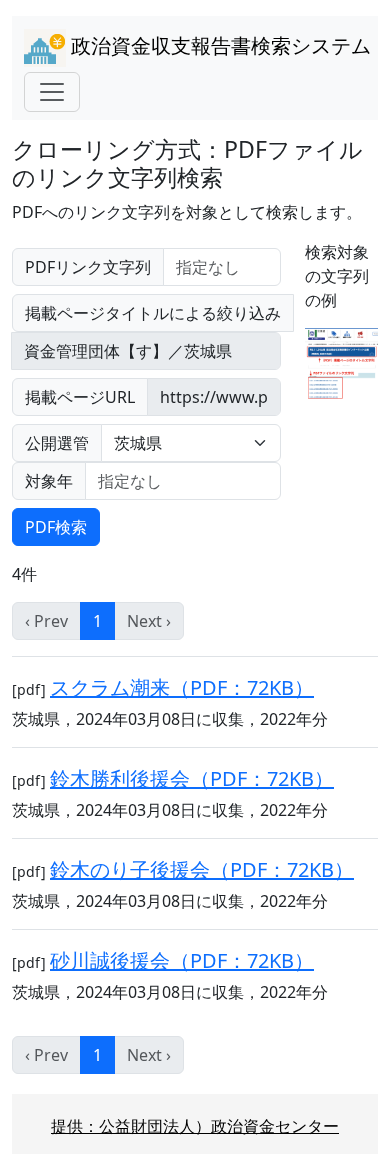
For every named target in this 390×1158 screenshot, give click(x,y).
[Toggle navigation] (52, 92)
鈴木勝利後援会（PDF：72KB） (192, 778)
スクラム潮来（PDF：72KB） (182, 687)
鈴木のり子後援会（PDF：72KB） (202, 869)
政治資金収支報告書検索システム (218, 45)
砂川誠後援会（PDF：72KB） (182, 960)
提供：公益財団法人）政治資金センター (195, 1126)
